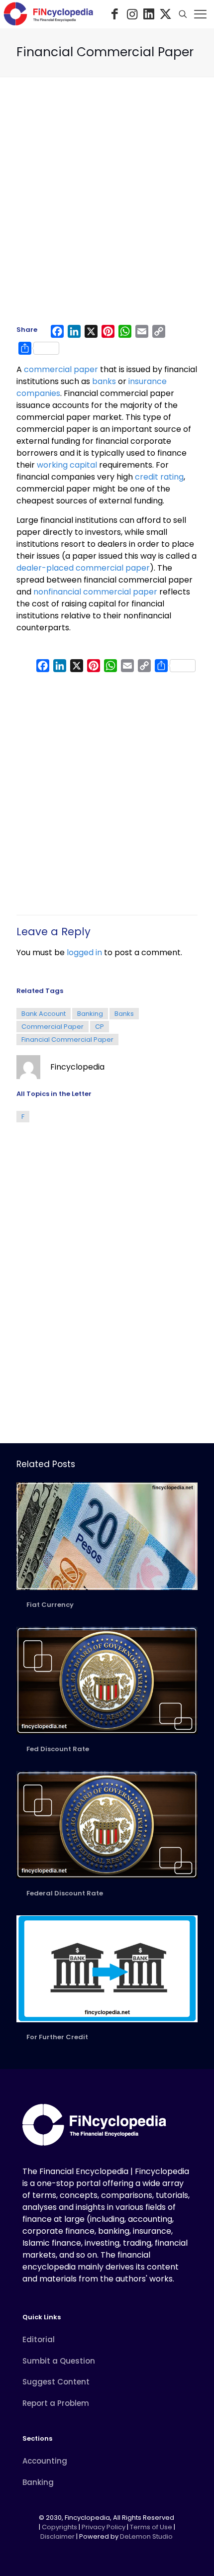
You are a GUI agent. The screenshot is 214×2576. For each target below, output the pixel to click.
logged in (84, 952)
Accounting (45, 2461)
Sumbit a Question (59, 2361)
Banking (90, 1014)
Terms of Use (151, 2527)
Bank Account (44, 1014)
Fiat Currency (50, 1605)
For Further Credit (57, 2037)
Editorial (39, 2339)
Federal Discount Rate (65, 1893)
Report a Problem (56, 2403)
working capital (67, 465)
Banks (124, 1014)
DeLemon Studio (146, 2536)
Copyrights (60, 2527)
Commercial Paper (53, 1027)
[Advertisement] (107, 205)
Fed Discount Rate (58, 1749)
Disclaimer (57, 2536)
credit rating (159, 477)
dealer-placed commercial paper (83, 568)
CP (100, 1027)
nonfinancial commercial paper (95, 592)
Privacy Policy (104, 2527)
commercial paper (61, 369)
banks (104, 381)
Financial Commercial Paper (67, 1040)
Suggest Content (56, 2382)
